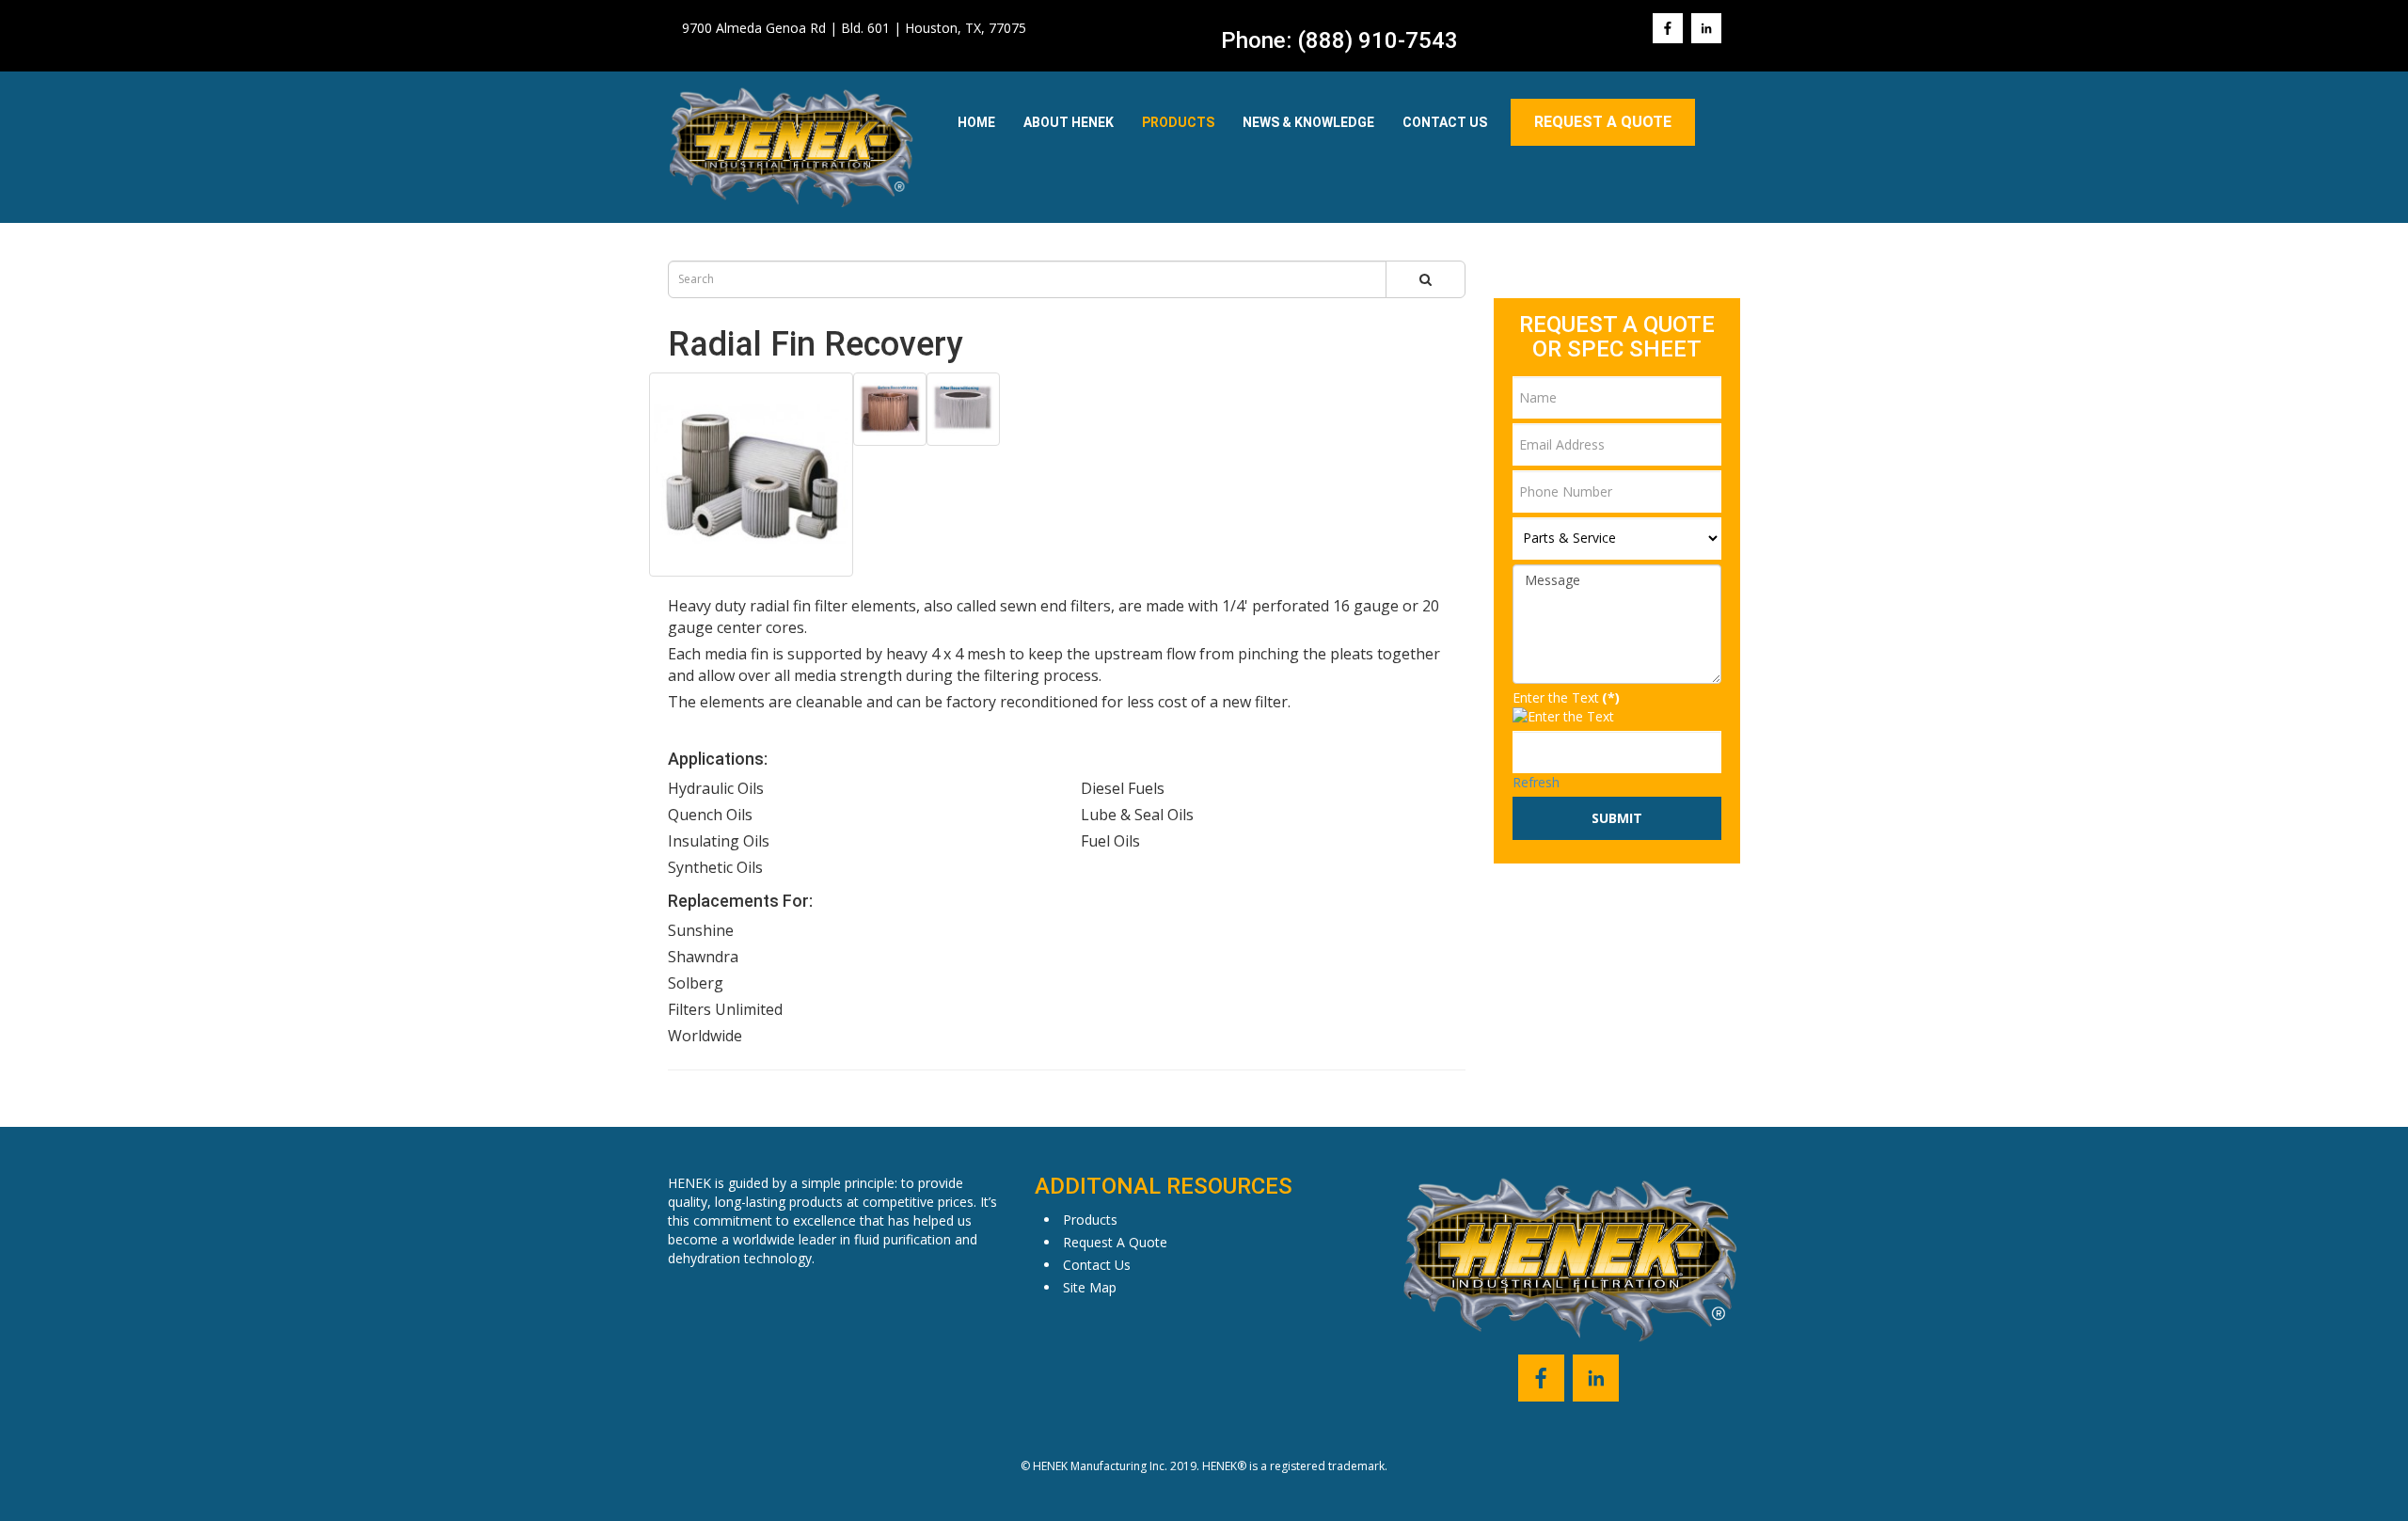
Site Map (1090, 1287)
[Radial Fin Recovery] (751, 475)
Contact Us (1445, 122)
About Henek (1069, 122)
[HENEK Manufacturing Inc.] (792, 147)
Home (976, 122)
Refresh (1536, 782)
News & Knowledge (1308, 122)
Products (1178, 122)
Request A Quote (1603, 122)
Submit (1617, 818)
